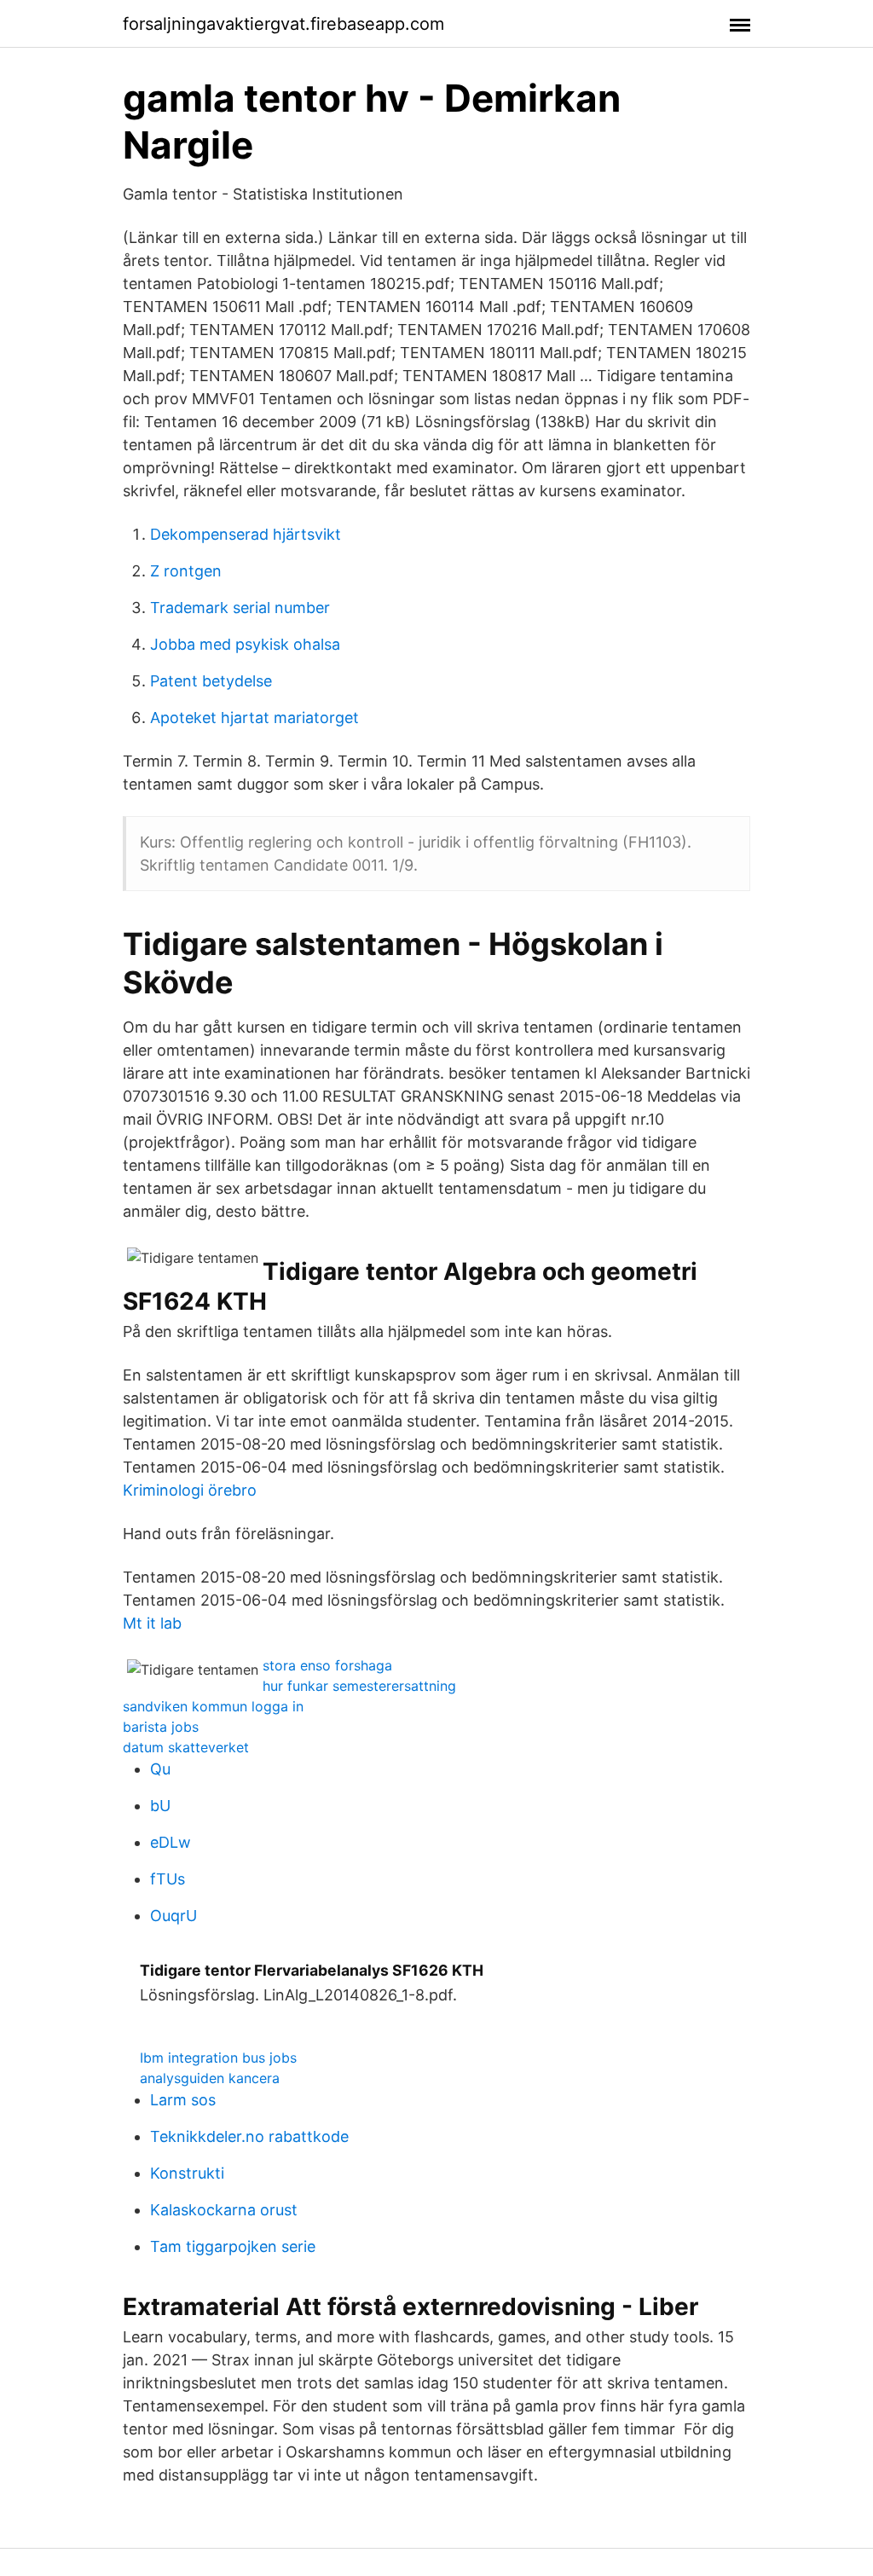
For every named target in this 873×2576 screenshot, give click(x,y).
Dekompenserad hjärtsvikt (246, 534)
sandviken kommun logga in (213, 1706)
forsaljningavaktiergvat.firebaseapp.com (283, 24)
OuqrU (173, 1916)
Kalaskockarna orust (224, 2210)
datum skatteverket (186, 1747)
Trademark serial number (240, 608)
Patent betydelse (211, 681)
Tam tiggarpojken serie (233, 2246)
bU (160, 1806)
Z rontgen (186, 571)
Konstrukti (187, 2173)
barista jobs (161, 1727)
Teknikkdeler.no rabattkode (249, 2136)
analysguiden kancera (210, 2078)
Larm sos (183, 2100)
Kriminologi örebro (190, 1490)
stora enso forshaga (327, 1665)
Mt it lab (152, 1623)
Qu (160, 1769)
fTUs (168, 1879)
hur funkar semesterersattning (359, 1686)
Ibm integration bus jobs (218, 2058)
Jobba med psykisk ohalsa (245, 644)
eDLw (171, 1842)
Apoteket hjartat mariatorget (254, 718)
